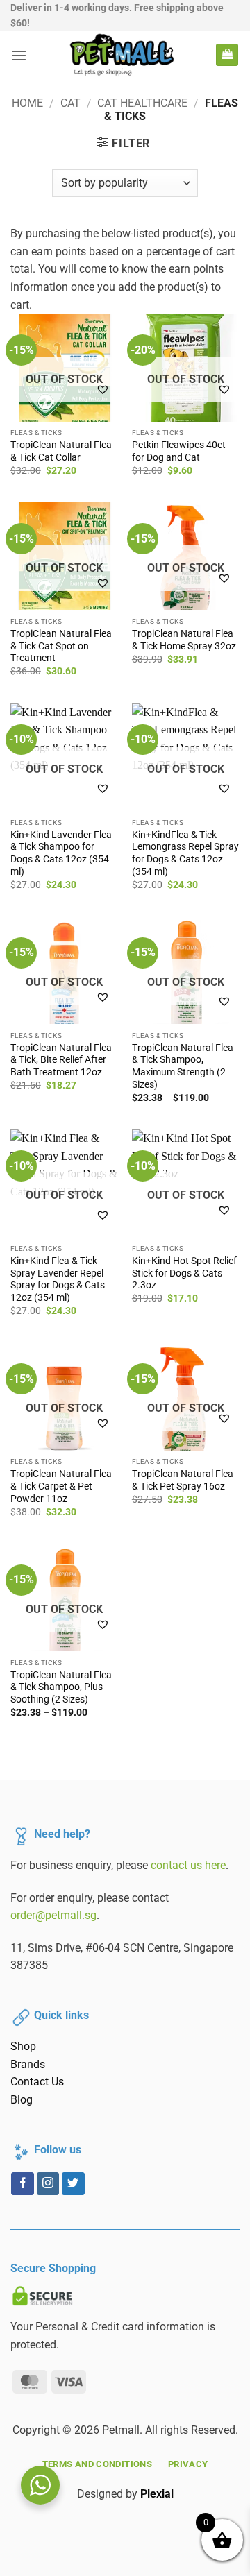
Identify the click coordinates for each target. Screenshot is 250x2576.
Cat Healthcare (142, 103)
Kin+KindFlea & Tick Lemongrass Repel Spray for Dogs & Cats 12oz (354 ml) (185, 853)
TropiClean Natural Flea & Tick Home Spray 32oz (184, 640)
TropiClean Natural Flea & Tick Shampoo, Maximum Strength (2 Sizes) (183, 1066)
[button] (19, 55)
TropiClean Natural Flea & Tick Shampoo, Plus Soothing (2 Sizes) (61, 1687)
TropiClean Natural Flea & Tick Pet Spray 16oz (183, 1480)
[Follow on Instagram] (48, 2184)
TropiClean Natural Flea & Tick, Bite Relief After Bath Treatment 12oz (61, 1060)
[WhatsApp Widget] (40, 2485)
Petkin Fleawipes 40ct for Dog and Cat (179, 451)
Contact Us (37, 2082)
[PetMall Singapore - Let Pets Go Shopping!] (122, 55)
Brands (28, 2064)
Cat (70, 103)
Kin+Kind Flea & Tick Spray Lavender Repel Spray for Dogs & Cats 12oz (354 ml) (58, 1279)
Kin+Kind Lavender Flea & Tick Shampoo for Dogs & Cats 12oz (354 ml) (61, 853)
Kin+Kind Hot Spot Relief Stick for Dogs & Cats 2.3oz (184, 1273)
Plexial (157, 2494)
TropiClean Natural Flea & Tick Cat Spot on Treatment (61, 646)
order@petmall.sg (53, 1915)
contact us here (188, 1865)
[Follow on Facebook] (23, 2184)
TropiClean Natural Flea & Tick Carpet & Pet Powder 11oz (61, 1486)
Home (27, 103)
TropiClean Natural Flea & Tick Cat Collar (61, 451)
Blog (22, 2100)
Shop (23, 2046)
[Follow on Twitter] (73, 2184)
